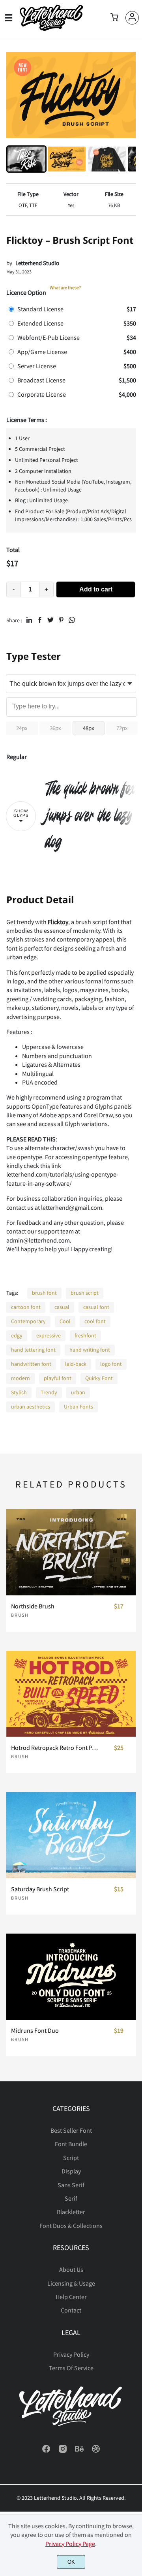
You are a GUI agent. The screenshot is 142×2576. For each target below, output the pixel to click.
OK (71, 2562)
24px (22, 728)
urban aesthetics (31, 1407)
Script (71, 2158)
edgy (17, 1335)
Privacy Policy (71, 2354)
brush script (85, 1293)
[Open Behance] (79, 2451)
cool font (95, 1321)
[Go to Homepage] (51, 29)
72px (122, 728)
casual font (96, 1307)
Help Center (71, 2297)
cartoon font (26, 1307)
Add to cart (96, 589)
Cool (65, 1321)
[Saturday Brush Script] (71, 1835)
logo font (111, 1364)
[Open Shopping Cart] (114, 18)
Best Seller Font (71, 2130)
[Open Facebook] (46, 2451)
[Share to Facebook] (40, 620)
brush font (44, 1293)
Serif (71, 2198)
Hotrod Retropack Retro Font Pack (55, 1748)
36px (55, 728)
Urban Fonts (78, 1407)
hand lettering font (33, 1350)
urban (78, 1392)
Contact (71, 2310)
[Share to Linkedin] (29, 620)
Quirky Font (99, 1378)
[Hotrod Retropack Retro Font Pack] (71, 1694)
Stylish (19, 1392)
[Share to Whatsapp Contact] (72, 620)
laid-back (76, 1364)
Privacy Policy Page (70, 2544)
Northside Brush (33, 1606)
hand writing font (90, 1350)
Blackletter (71, 2212)
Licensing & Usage (71, 2283)
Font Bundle (71, 2144)
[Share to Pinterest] (61, 620)
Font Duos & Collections (71, 2226)
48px (89, 728)
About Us (71, 2269)
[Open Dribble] (96, 2451)
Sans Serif (71, 2185)
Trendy (49, 1392)
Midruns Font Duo (35, 2031)
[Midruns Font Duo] (71, 1977)
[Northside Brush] (71, 1552)
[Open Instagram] (63, 2451)
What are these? (65, 287)
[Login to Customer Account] (132, 18)
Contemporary (28, 1321)
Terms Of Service (71, 2368)
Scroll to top (135, 2133)
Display (71, 2171)
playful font (58, 1378)
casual (62, 1307)
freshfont (85, 1335)
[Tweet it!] (50, 620)
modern (21, 1378)
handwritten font (31, 1364)
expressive (49, 1335)
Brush (20, 1615)
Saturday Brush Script (40, 1889)
